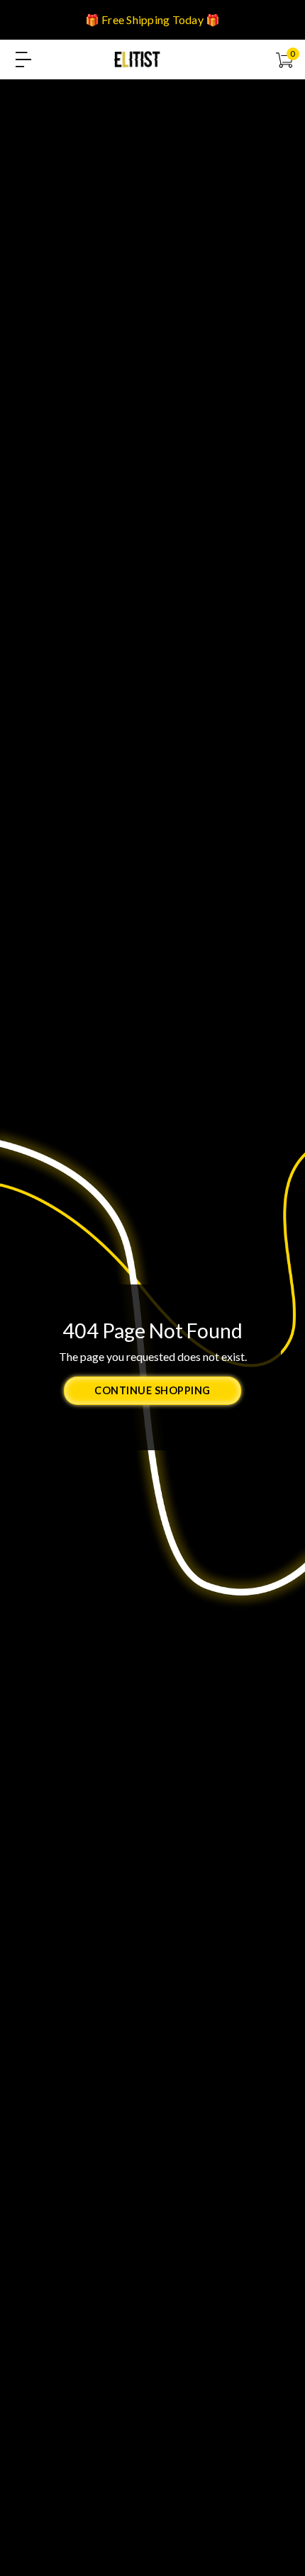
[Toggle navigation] (23, 60)
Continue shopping (152, 1390)
